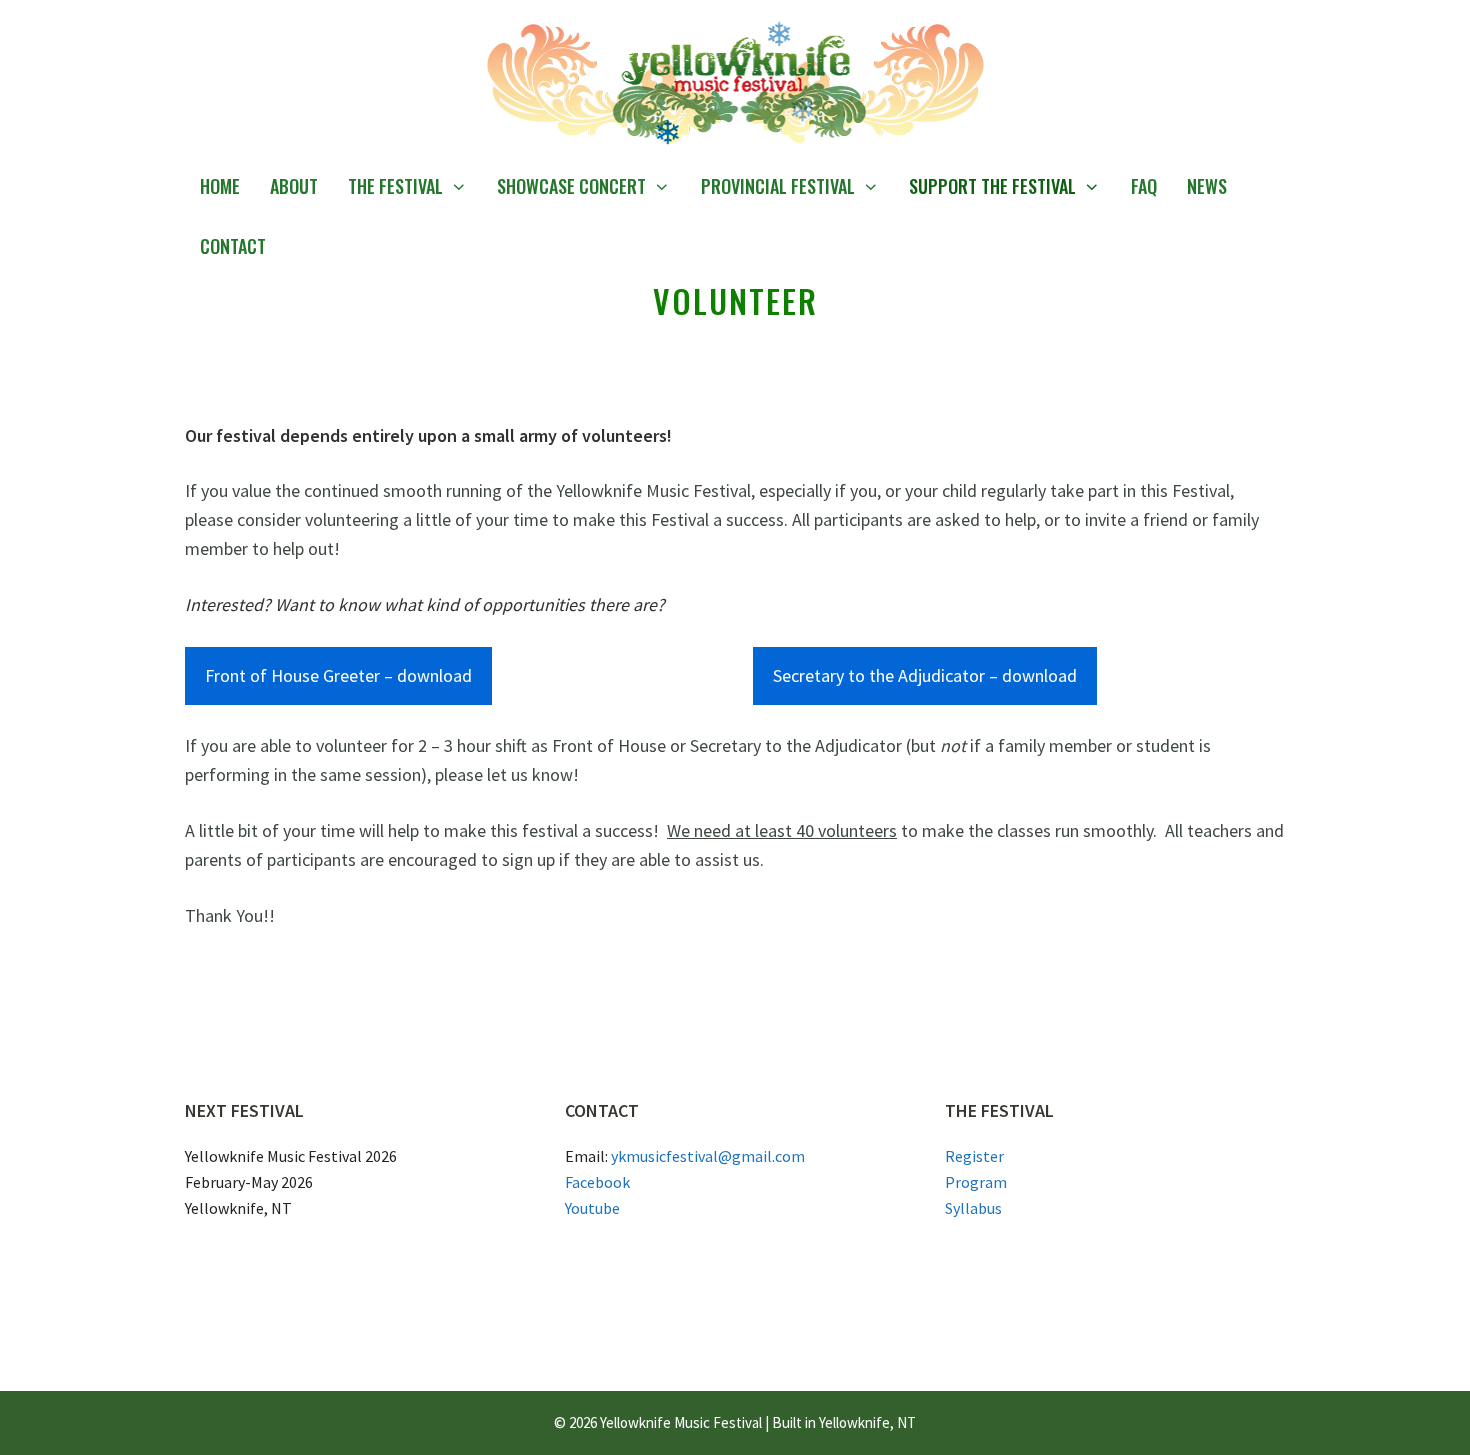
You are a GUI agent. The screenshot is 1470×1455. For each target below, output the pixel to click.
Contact (233, 246)
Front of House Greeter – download (338, 675)
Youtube (592, 1208)
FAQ (1144, 186)
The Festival (395, 186)
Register (974, 1156)
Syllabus (973, 1208)
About (294, 186)
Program (976, 1182)
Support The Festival (992, 186)
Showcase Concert (571, 186)
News (1207, 186)
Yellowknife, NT (867, 1422)
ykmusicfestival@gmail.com (708, 1156)
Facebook (597, 1182)
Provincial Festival (778, 186)
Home (220, 186)
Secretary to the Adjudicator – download (925, 675)
